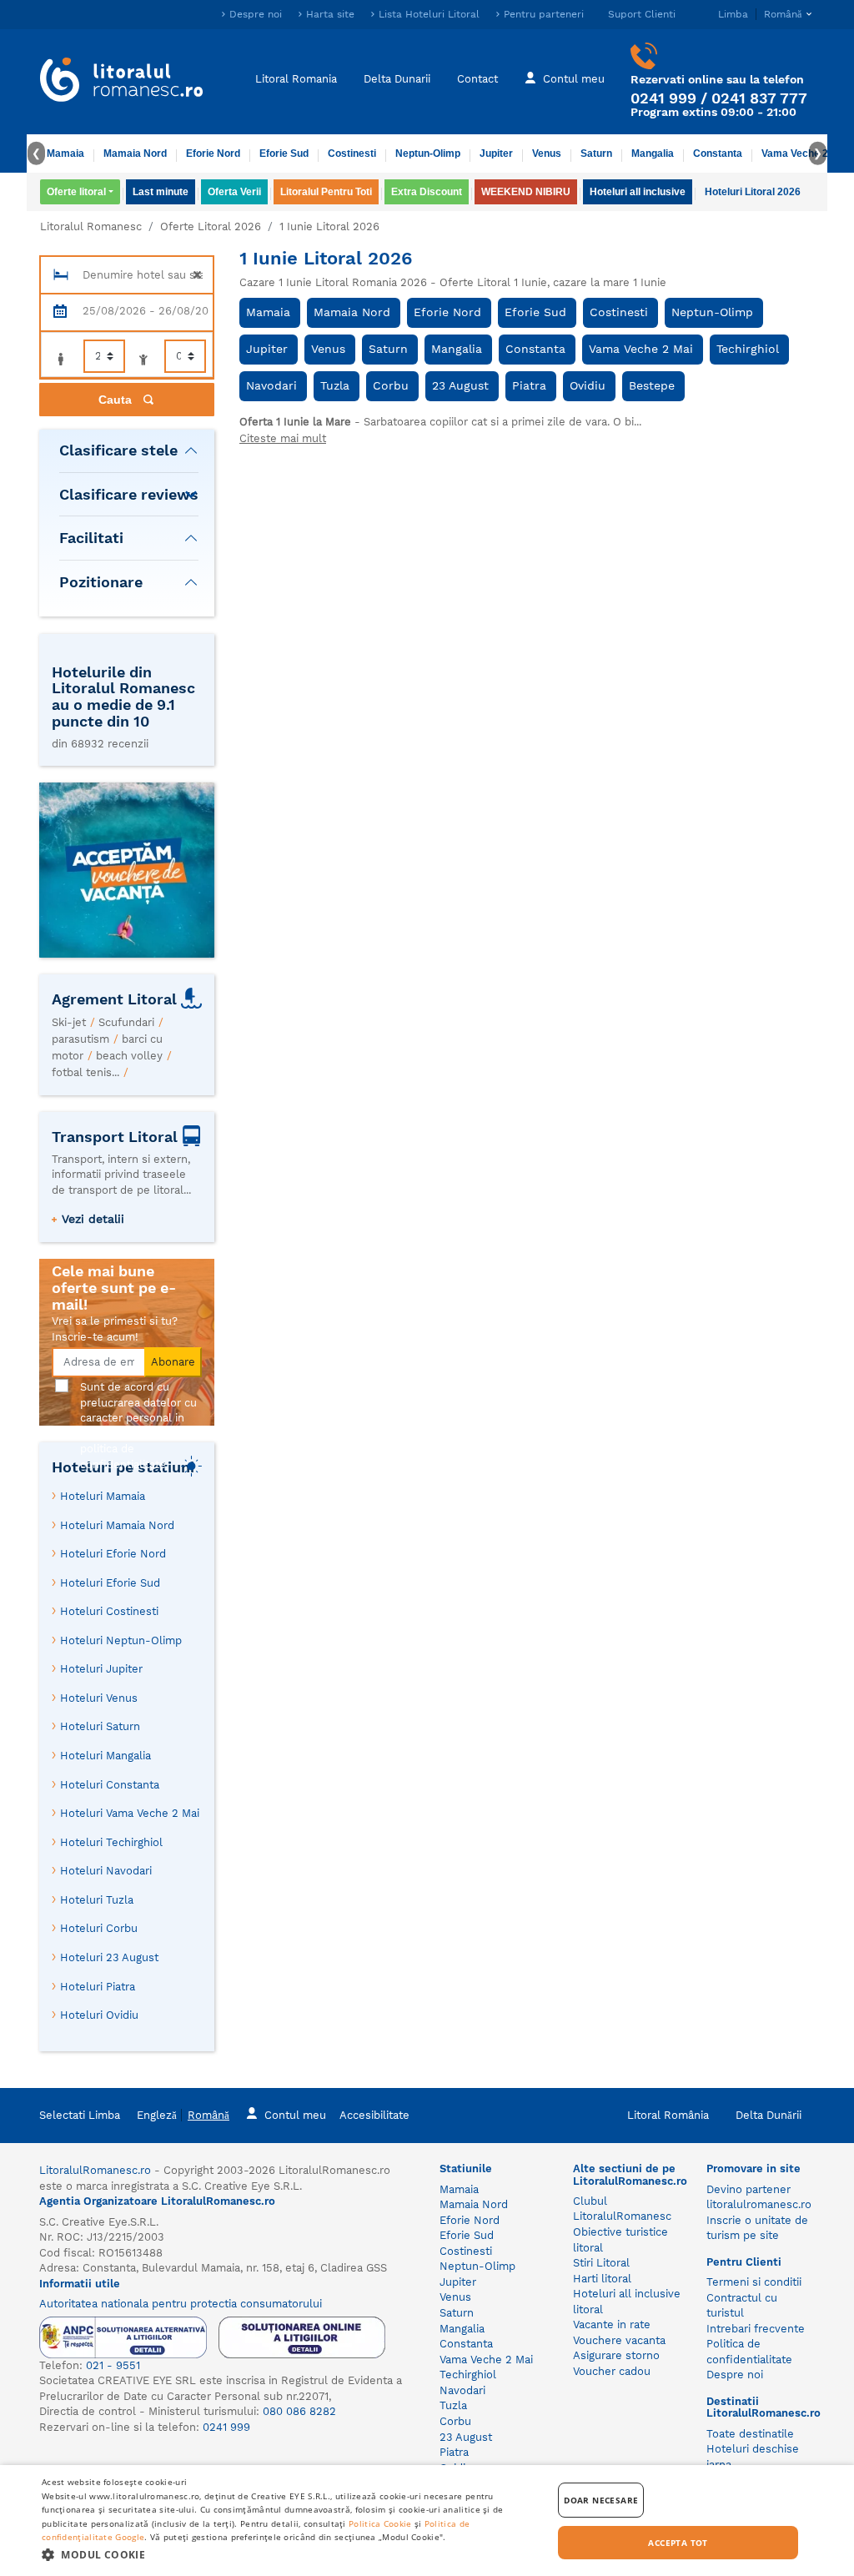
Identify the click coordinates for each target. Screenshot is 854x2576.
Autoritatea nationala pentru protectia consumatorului (181, 2304)
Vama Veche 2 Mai (804, 153)
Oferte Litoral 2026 (211, 226)
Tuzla (335, 385)
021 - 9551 (113, 2365)
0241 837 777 (759, 98)
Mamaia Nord (135, 153)
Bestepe (652, 385)
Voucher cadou (612, 2371)
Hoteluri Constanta (110, 1785)
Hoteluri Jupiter (101, 1669)
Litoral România (668, 2115)
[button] (289, 2554)
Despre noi (256, 14)
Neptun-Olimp (428, 153)
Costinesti (352, 153)
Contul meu (574, 79)
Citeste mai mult (283, 438)
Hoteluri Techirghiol (111, 1842)
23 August (460, 385)
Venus (547, 153)
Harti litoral (602, 2279)
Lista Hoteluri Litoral (429, 14)
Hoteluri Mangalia (105, 1756)
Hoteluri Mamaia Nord (117, 1525)
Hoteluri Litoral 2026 (753, 192)
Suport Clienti (642, 14)
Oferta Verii (234, 192)
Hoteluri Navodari (106, 1871)
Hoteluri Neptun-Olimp (121, 1640)
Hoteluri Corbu (99, 1928)
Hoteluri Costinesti (109, 1611)
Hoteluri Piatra (98, 1987)
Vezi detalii (93, 1219)
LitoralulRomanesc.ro (95, 2170)
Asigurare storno (616, 2355)
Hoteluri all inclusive (638, 192)
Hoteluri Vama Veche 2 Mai (130, 1813)
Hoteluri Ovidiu (99, 2015)
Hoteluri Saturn (100, 1726)
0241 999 (663, 98)
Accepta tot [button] (678, 2543)
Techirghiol (748, 349)
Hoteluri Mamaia (103, 1496)
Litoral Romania (296, 79)
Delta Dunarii (397, 79)
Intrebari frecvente (756, 2329)
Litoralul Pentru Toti (326, 192)
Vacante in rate (612, 2324)
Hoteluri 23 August (109, 1957)
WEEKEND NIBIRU (526, 192)
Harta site (330, 14)
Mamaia (65, 153)
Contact (477, 79)
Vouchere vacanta (619, 2340)
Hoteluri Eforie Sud (110, 1583)
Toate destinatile (750, 2434)
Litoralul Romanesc (91, 226)
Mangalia (653, 153)
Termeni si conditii (754, 2282)
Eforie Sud (284, 153)
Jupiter (496, 153)
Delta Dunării (769, 2115)
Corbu (391, 385)
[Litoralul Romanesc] (122, 82)
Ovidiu (588, 385)
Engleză (157, 2115)
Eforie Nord (213, 153)
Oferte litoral (76, 192)
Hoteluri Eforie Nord (113, 1554)
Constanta (718, 153)
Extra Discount (427, 192)
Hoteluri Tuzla (97, 1900)
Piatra (529, 385)
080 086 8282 (299, 2411)
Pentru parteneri (544, 14)
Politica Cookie (380, 2523)
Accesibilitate (374, 2115)
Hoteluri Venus (99, 1698)
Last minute (161, 192)
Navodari (271, 385)
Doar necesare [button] (601, 2500)
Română (208, 2115)
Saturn (596, 153)
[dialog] (427, 2521)
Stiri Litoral (601, 2263)
